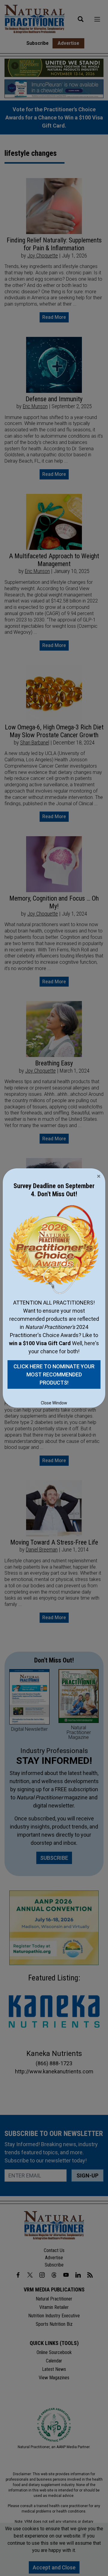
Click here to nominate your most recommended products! (54, 1374)
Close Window (54, 1403)
